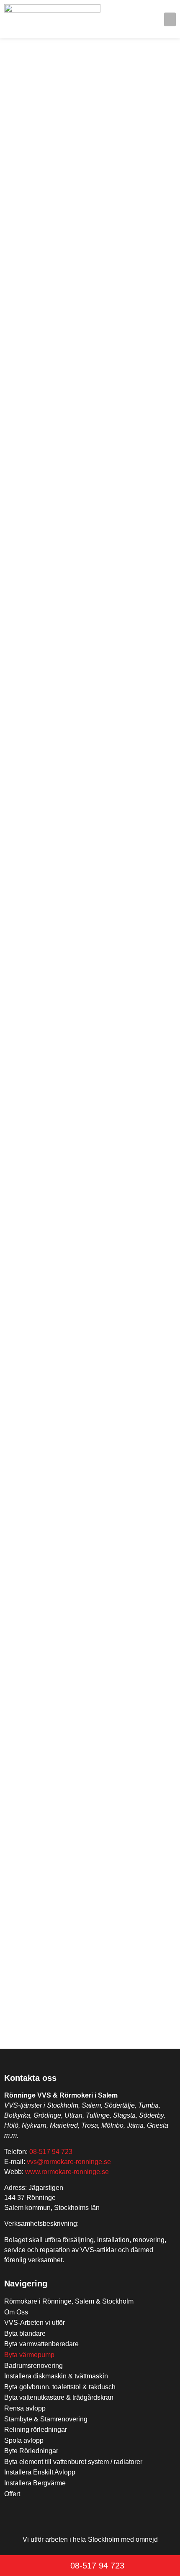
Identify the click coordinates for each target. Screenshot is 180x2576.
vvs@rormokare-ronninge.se (69, 2162)
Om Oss (16, 2312)
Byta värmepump (29, 2355)
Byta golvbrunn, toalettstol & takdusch (60, 2387)
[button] (170, 19)
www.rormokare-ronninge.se (67, 2172)
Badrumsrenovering (33, 2366)
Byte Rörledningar (31, 2451)
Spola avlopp (24, 2440)
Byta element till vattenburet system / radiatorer (73, 2462)
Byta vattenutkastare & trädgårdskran (59, 2397)
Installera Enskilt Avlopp (40, 2472)
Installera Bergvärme (35, 2483)
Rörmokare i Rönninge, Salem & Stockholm (69, 2301)
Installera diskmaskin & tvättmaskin (56, 2376)
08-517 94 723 (51, 2152)
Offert (12, 2494)
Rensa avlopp (25, 2408)
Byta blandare (25, 2333)
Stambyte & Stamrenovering (46, 2419)
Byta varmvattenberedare (41, 2344)
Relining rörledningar (36, 2430)
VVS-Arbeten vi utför (35, 2323)
